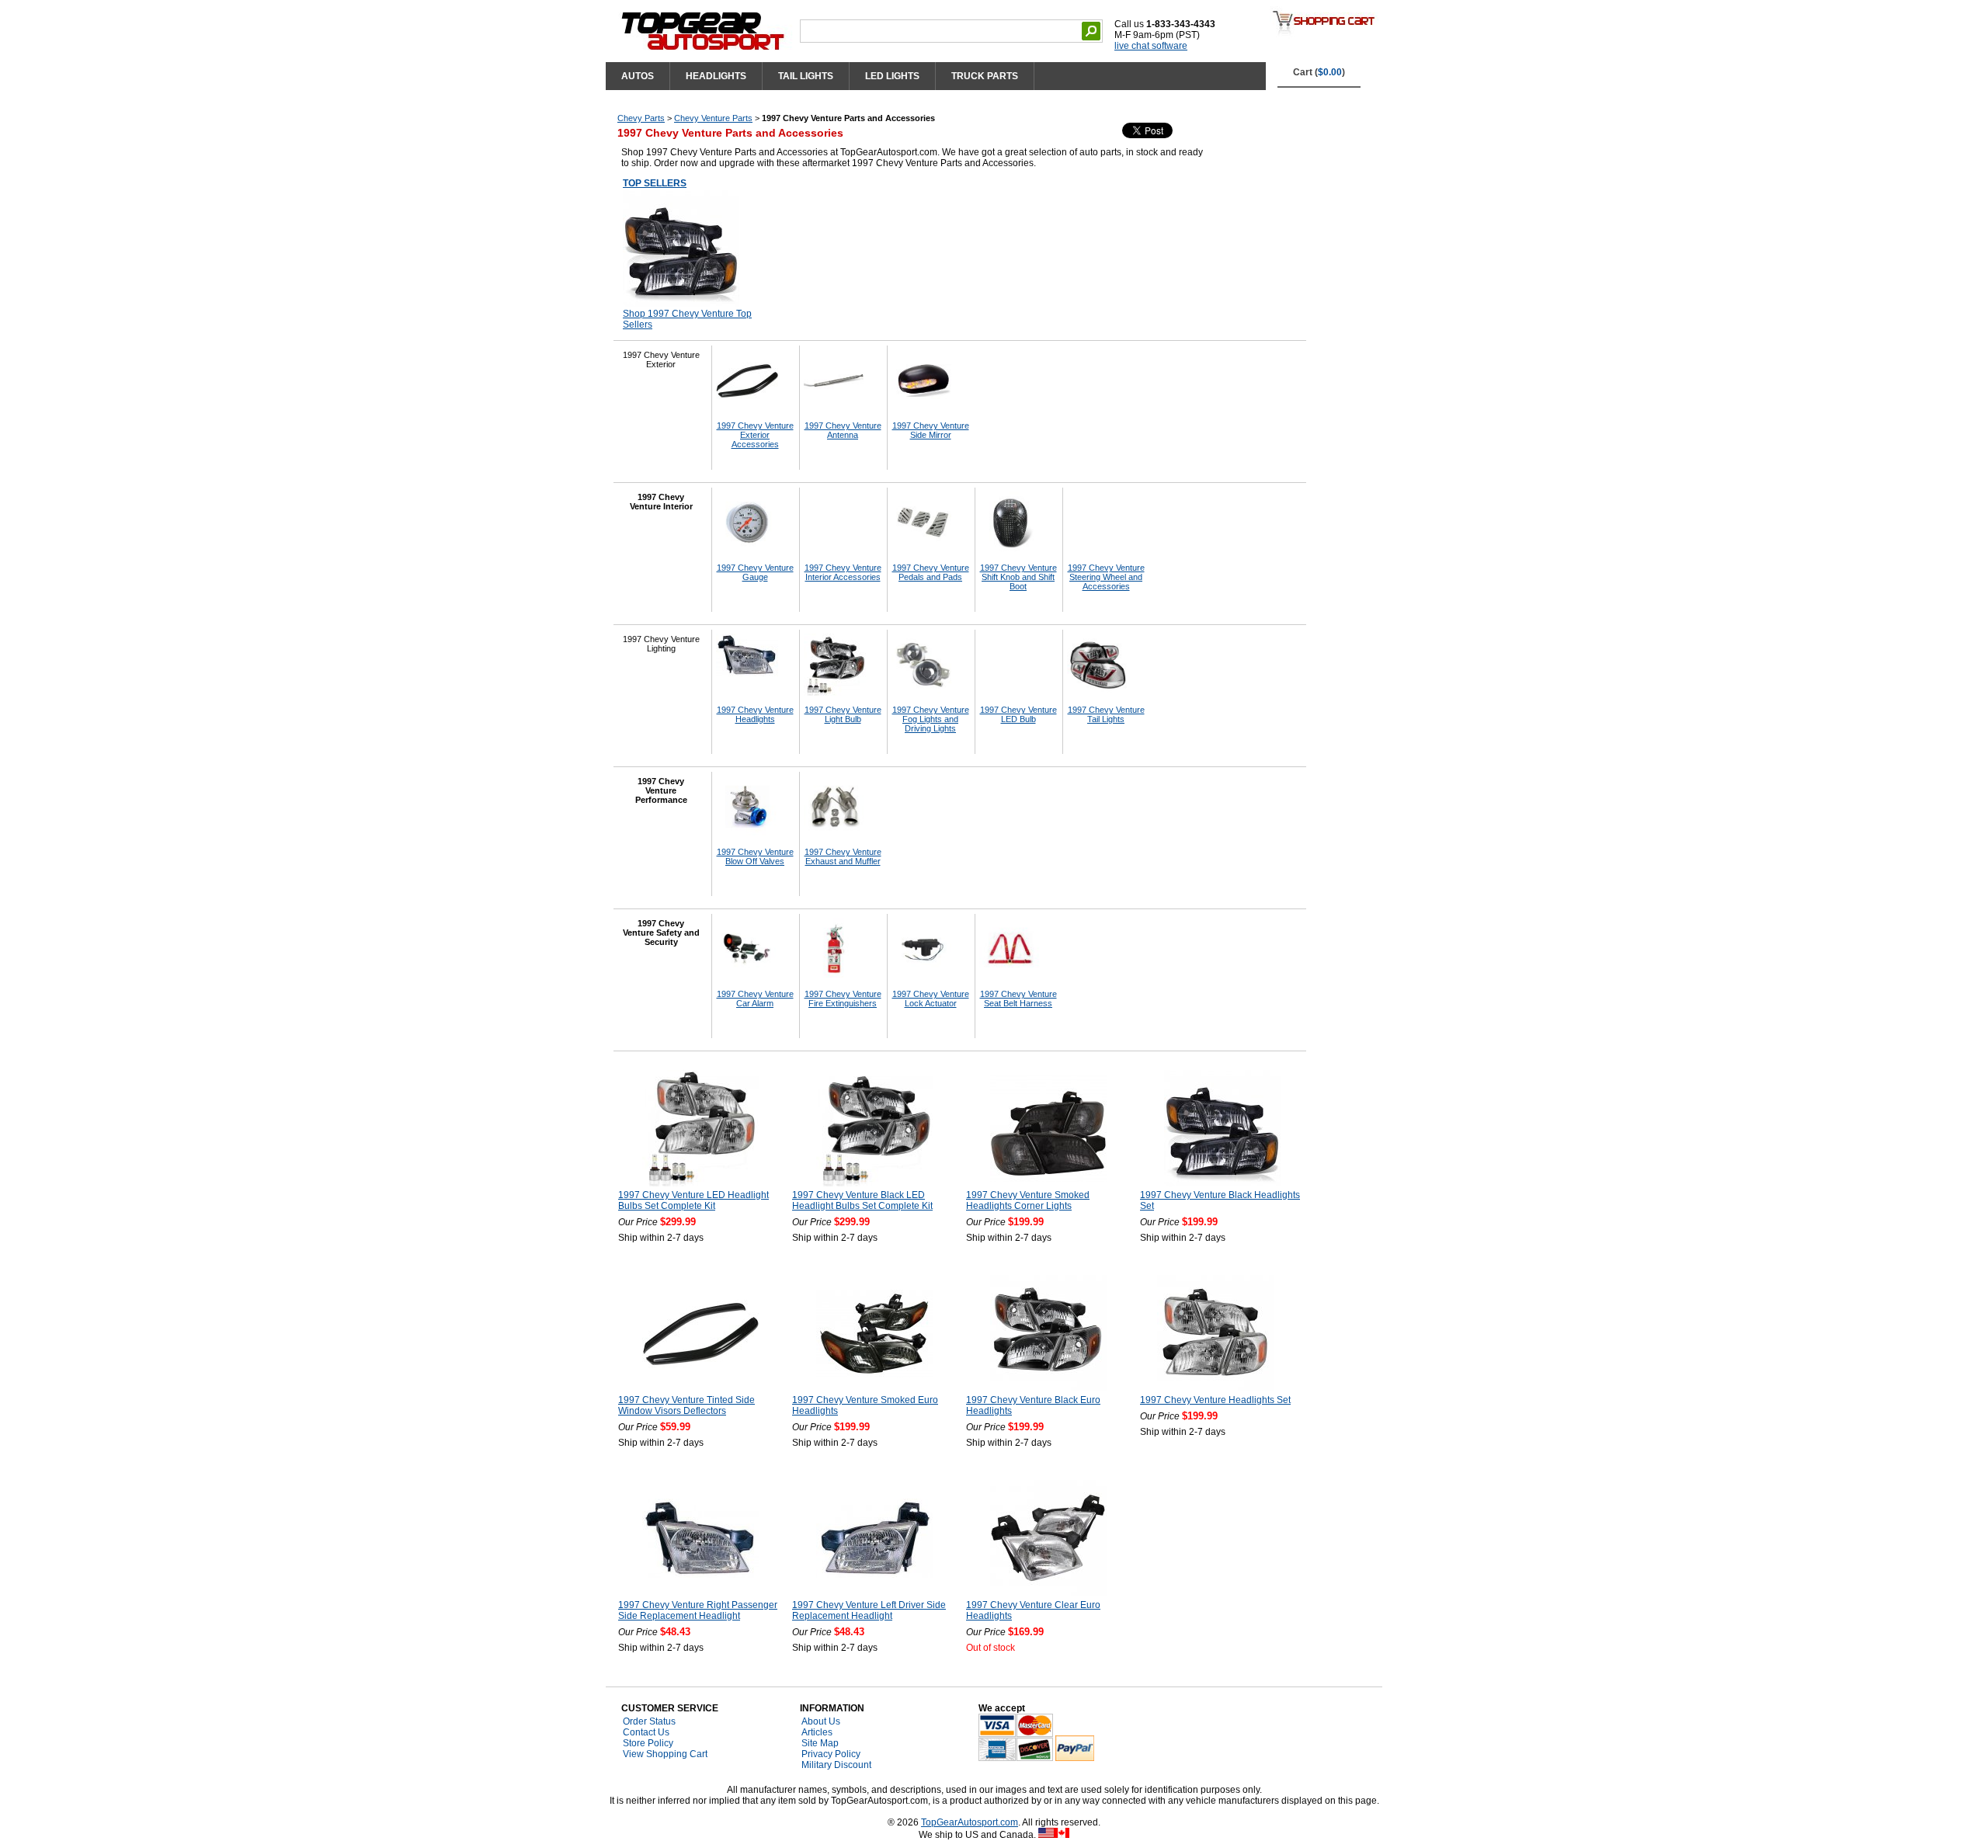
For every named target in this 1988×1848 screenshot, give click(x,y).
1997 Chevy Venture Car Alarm (755, 999)
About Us (821, 1721)
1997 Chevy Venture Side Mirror (931, 430)
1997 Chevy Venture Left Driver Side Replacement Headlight (869, 1610)
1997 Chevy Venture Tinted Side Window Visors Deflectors (686, 1405)
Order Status (649, 1721)
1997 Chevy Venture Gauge (755, 572)
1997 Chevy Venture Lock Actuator (931, 999)
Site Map (820, 1743)
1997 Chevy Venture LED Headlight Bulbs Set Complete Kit (693, 1200)
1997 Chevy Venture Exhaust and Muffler (843, 856)
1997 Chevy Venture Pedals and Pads (931, 572)
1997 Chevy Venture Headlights (755, 714)
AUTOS (638, 76)
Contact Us (646, 1732)
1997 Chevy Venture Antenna (843, 430)
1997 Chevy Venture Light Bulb (843, 714)
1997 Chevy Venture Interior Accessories (843, 572)
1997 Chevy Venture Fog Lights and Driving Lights (931, 719)
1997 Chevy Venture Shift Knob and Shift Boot (1018, 577)
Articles (817, 1732)
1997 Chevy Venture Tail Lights (1106, 714)
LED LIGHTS (892, 76)
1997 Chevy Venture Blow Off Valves (755, 856)
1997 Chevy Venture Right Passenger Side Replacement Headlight (698, 1610)
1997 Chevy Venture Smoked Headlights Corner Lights (1028, 1200)
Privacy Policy (831, 1754)
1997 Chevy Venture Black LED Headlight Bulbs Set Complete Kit (862, 1200)
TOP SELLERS (655, 183)
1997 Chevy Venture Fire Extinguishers (843, 999)
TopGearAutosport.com (970, 1822)
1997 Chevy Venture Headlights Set (1215, 1400)
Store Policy (648, 1743)
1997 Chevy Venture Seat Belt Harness (1018, 999)
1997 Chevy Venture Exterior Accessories (755, 435)
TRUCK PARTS (985, 76)
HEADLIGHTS (716, 76)
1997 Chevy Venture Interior (661, 502)
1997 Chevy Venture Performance (661, 790)
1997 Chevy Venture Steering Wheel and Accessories (1106, 577)
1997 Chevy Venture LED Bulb (1018, 714)
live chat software (1151, 46)
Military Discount (836, 1765)
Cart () (1319, 72)
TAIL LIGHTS (806, 76)
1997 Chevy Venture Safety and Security (661, 933)
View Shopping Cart (665, 1754)
